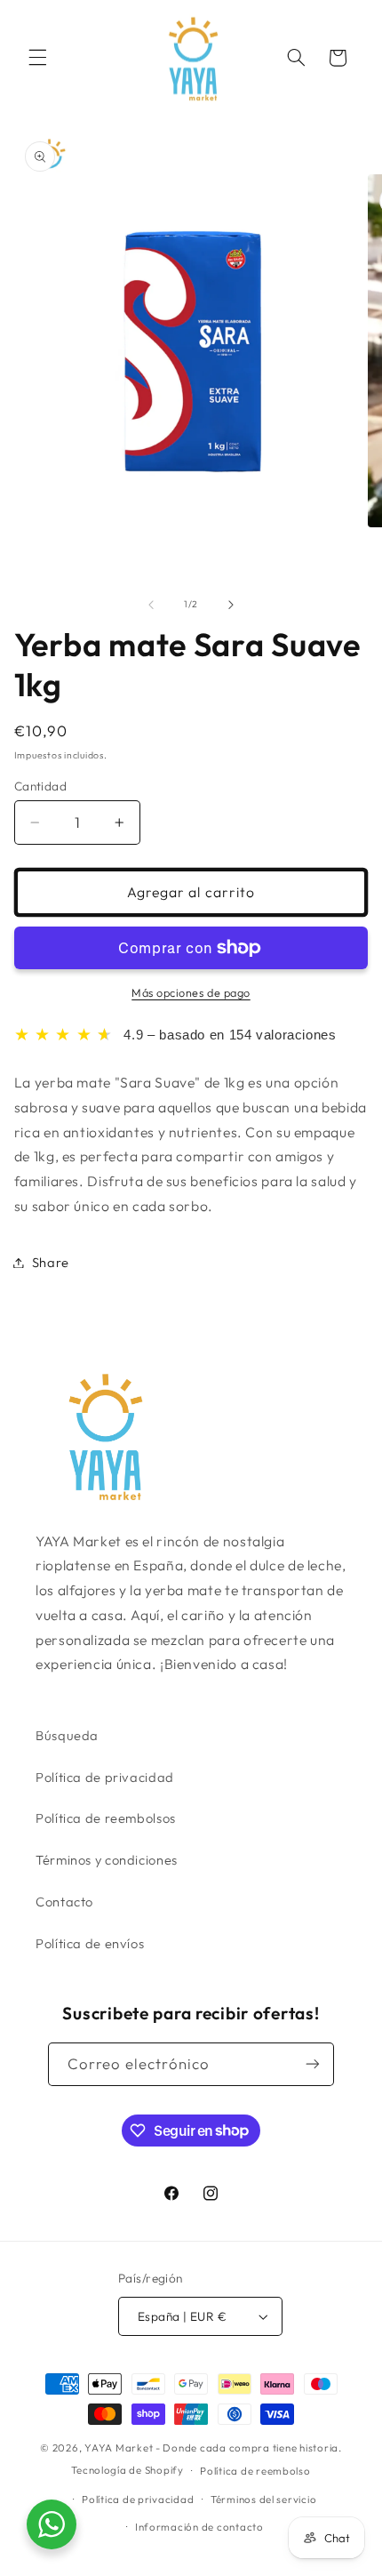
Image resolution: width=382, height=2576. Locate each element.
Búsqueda (67, 1735)
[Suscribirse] (313, 2064)
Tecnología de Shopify (127, 2470)
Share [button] (51, 1262)
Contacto (64, 1902)
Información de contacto (199, 2527)
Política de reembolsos (106, 1818)
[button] (37, 58)
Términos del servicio (263, 2499)
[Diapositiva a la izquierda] (151, 605)
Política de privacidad (105, 1777)
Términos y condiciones (107, 1860)
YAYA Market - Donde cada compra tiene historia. (213, 2448)
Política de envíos (90, 1943)
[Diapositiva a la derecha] (231, 605)
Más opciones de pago (191, 992)
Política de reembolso (255, 2471)
